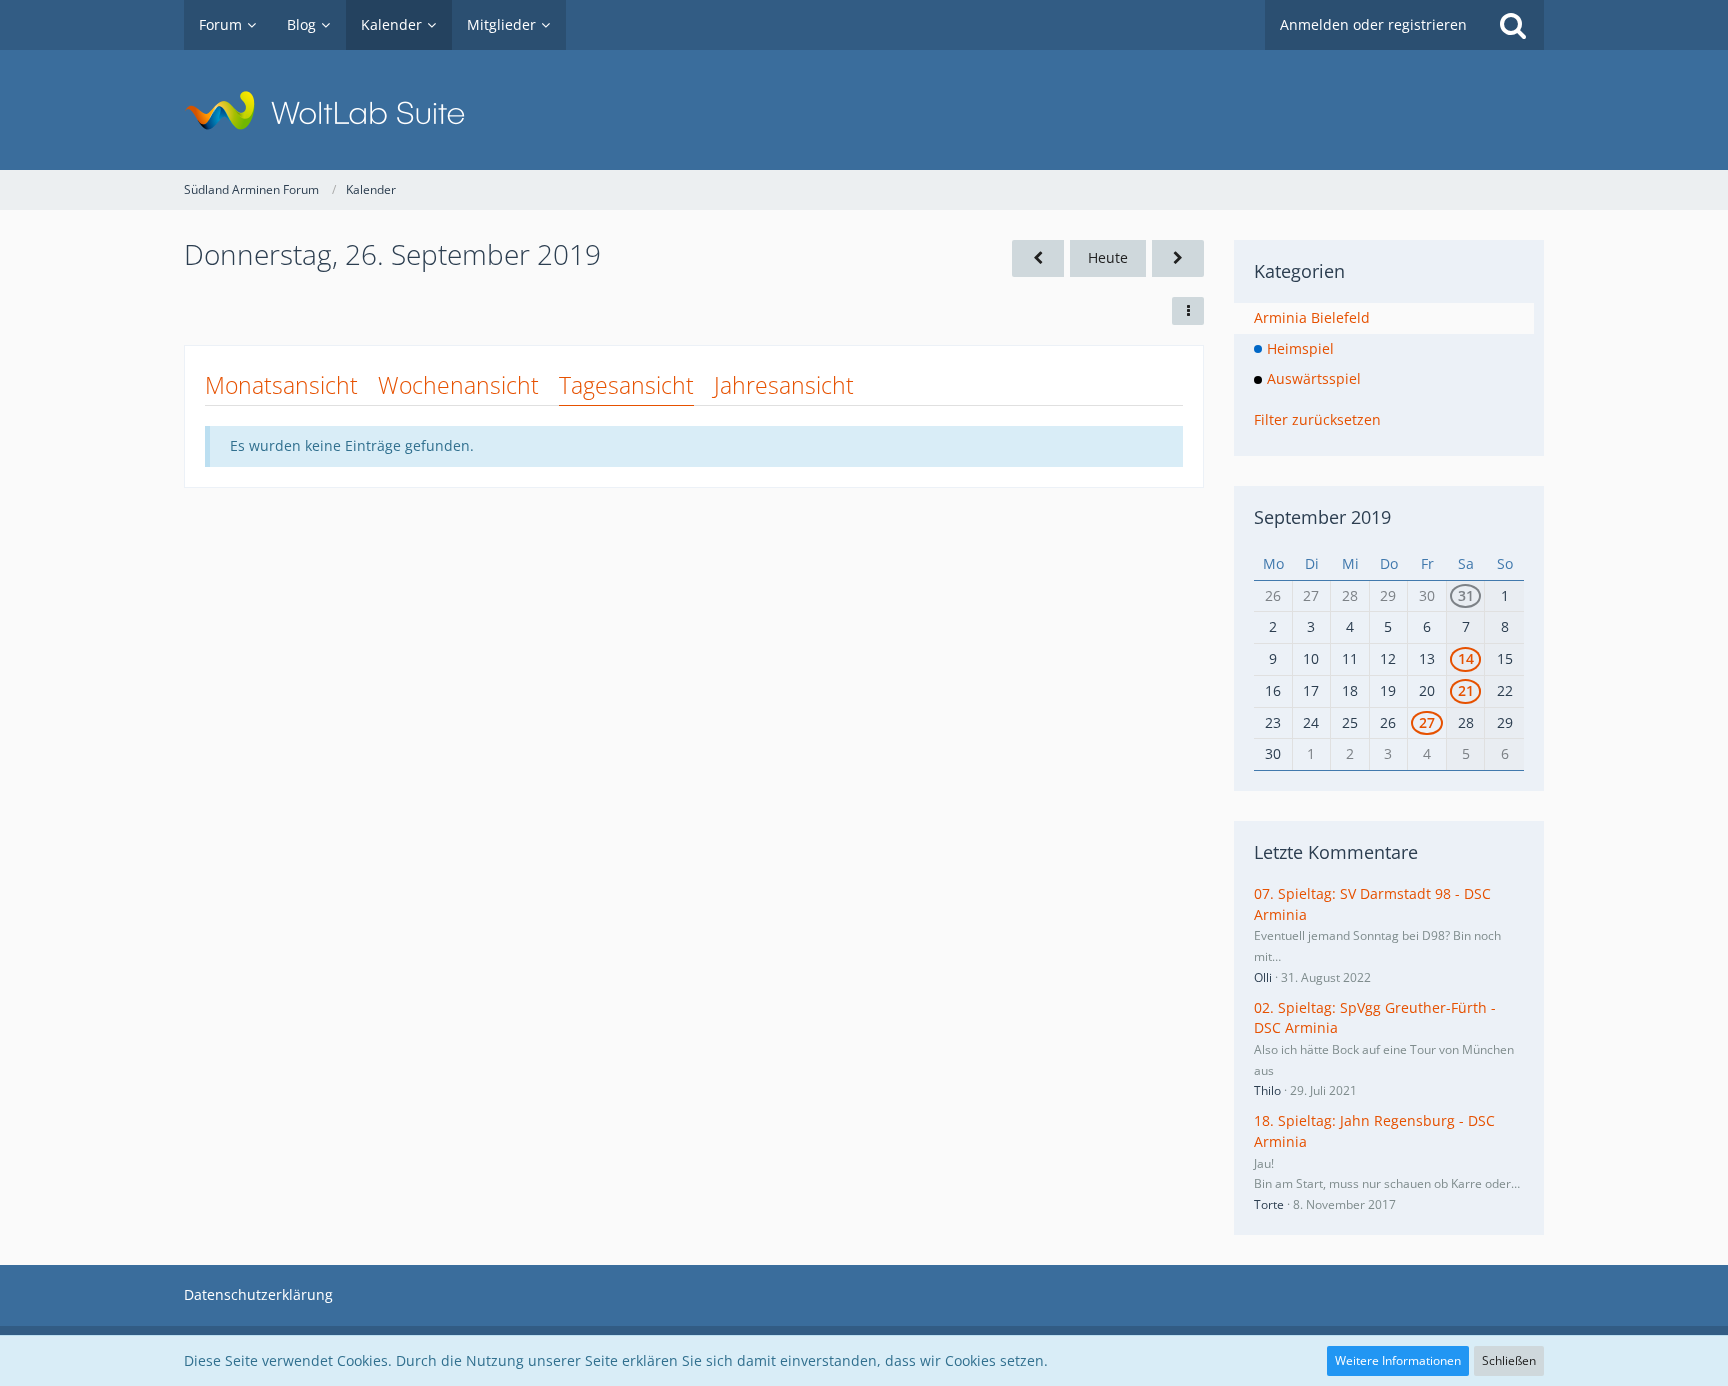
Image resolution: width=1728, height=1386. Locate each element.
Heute (1108, 257)
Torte (1269, 1204)
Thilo (1267, 1090)
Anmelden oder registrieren (1373, 24)
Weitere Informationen (1398, 1360)
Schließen (1509, 1360)
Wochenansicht (458, 385)
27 (1427, 722)
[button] (1188, 311)
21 (1466, 690)
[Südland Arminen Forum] (864, 110)
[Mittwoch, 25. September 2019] (1038, 258)
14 (1466, 658)
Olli (1263, 977)
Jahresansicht (784, 385)
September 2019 (1322, 517)
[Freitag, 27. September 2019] (1178, 258)
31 (1466, 595)
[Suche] (1513, 25)
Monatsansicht (281, 385)
